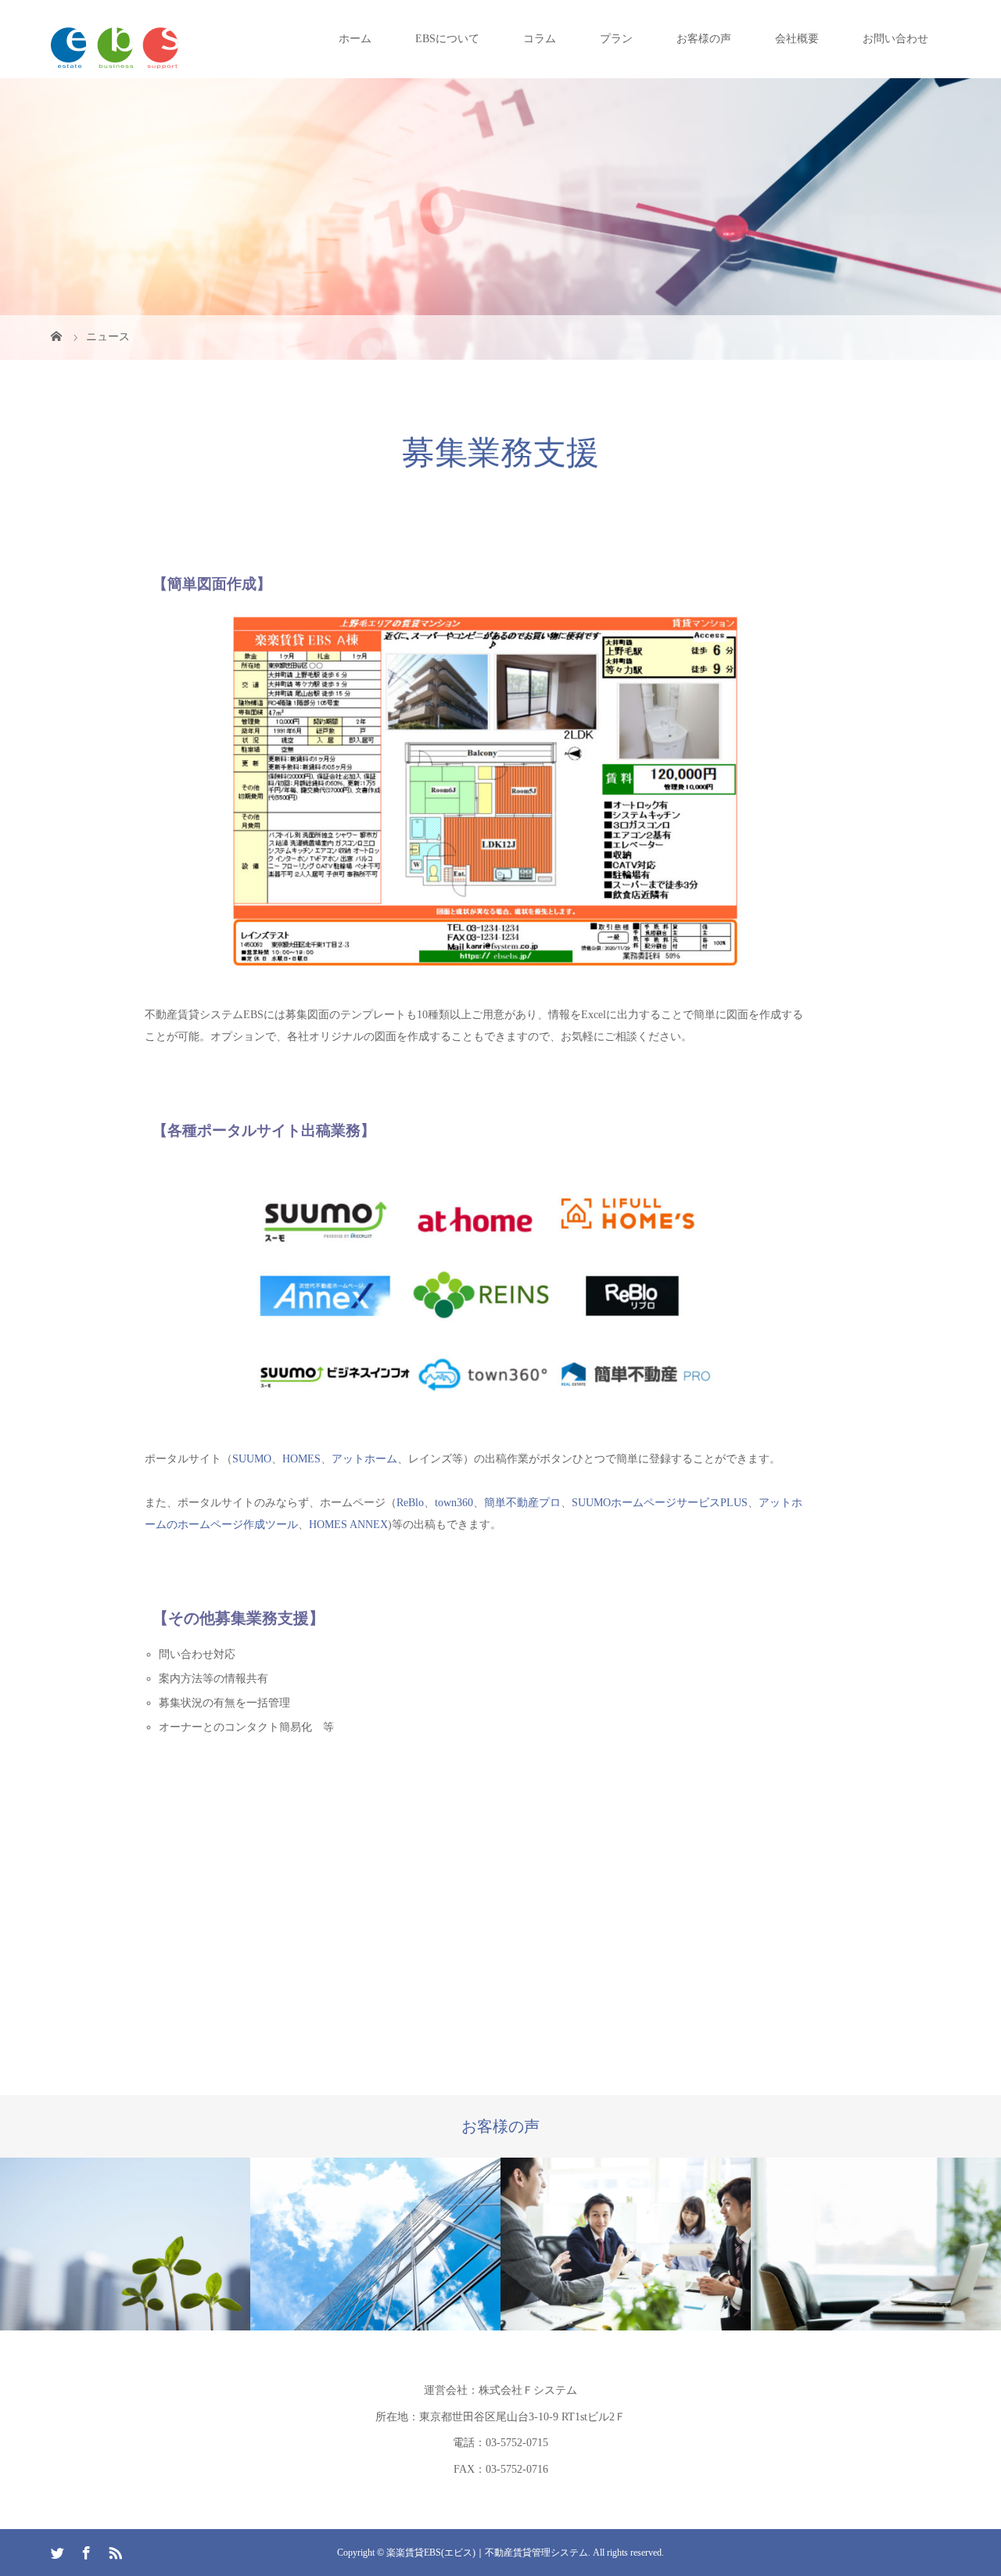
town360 (454, 1503)
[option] (125, 2244)
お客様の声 (704, 39)
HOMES (301, 1459)
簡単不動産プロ (522, 1503)
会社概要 (797, 39)
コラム (540, 39)
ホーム (355, 39)
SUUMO (252, 1459)
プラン (616, 39)
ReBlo (410, 1503)
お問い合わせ (895, 39)
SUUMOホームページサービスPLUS (660, 1503)
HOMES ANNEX (348, 1525)
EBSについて (447, 39)
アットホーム (364, 1459)
